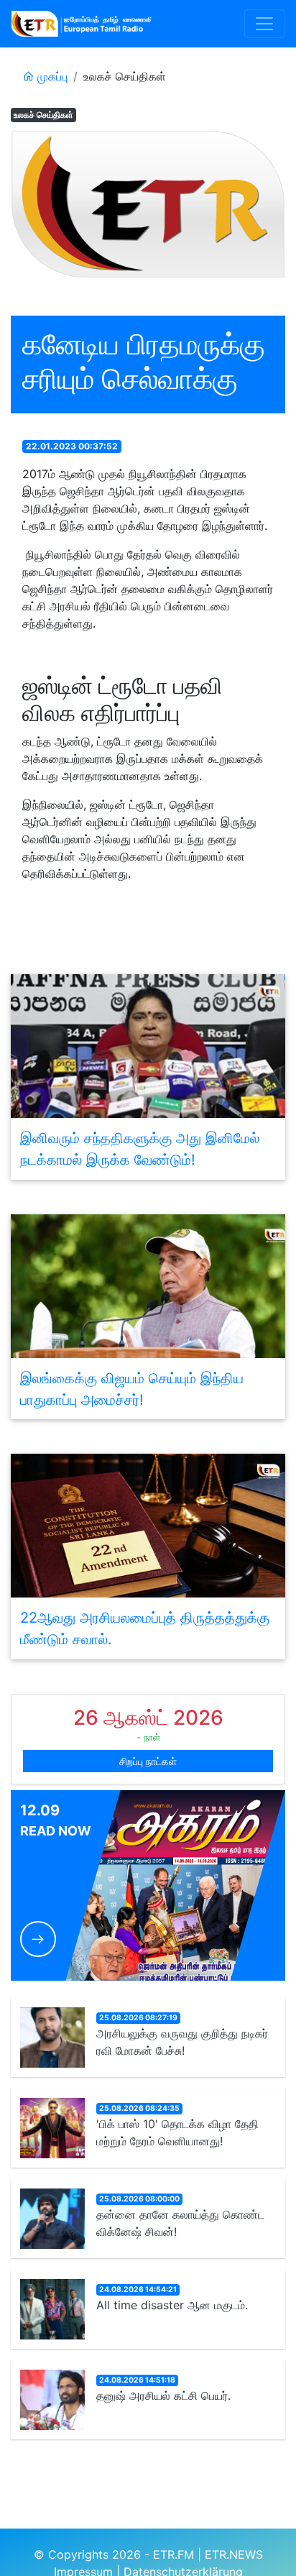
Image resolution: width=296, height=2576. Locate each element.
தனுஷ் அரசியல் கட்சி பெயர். (163, 2396)
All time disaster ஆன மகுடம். (172, 2305)
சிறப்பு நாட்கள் (148, 1761)
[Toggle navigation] (264, 24)
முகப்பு (51, 76)
